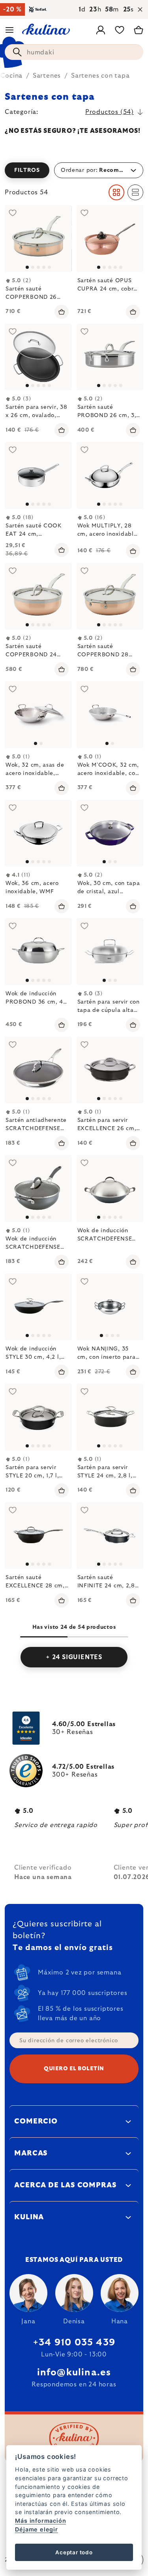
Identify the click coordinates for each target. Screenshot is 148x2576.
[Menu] (9, 30)
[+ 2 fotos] (38, 475)
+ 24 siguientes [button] (74, 1657)
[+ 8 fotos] (38, 238)
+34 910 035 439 (74, 2343)
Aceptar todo (74, 2552)
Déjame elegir (36, 2529)
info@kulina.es (74, 2373)
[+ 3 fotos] (38, 357)
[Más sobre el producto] (38, 715)
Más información (40, 2521)
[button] (74, 170)
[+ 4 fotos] (110, 238)
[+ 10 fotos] (38, 1070)
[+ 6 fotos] (38, 596)
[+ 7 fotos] (110, 596)
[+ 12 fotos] (38, 1417)
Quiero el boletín (74, 2069)
